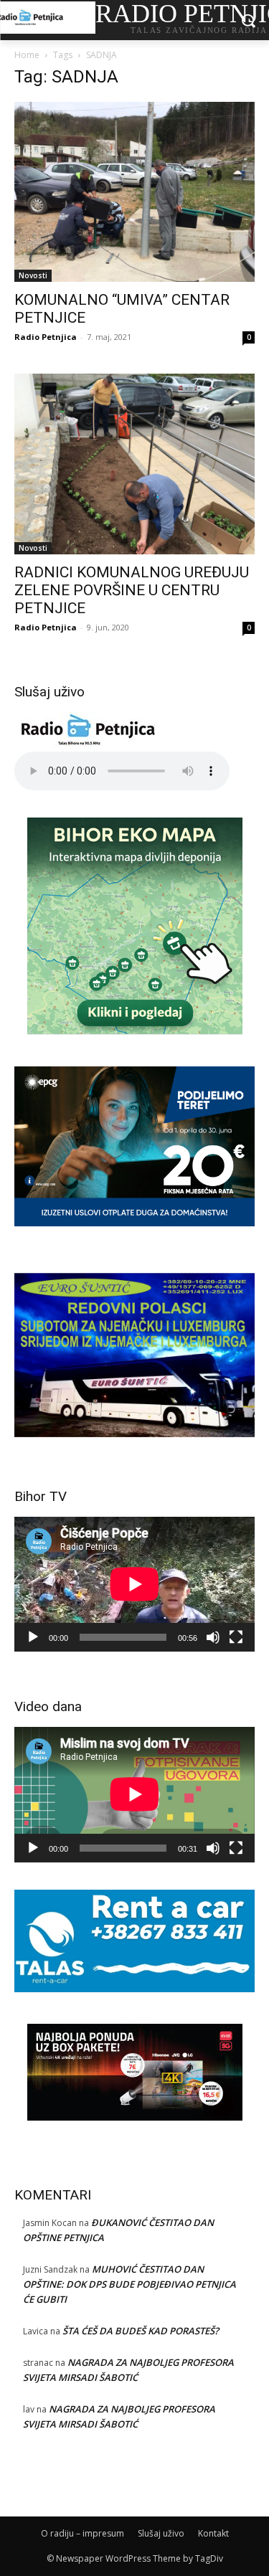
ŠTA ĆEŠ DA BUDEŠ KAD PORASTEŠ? (141, 2331)
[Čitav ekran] (236, 1637)
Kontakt (213, 2533)
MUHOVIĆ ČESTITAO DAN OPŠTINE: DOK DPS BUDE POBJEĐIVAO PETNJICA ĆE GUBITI (129, 2284)
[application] (134, 1584)
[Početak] (33, 1637)
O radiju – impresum (82, 2533)
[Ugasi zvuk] (213, 1637)
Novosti (33, 275)
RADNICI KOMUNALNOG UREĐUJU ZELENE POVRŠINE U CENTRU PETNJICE (132, 590)
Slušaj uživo (161, 2533)
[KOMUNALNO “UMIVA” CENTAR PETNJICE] (134, 192)
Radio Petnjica (46, 337)
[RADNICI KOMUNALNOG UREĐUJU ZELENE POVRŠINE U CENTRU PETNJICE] (134, 464)
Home (27, 55)
